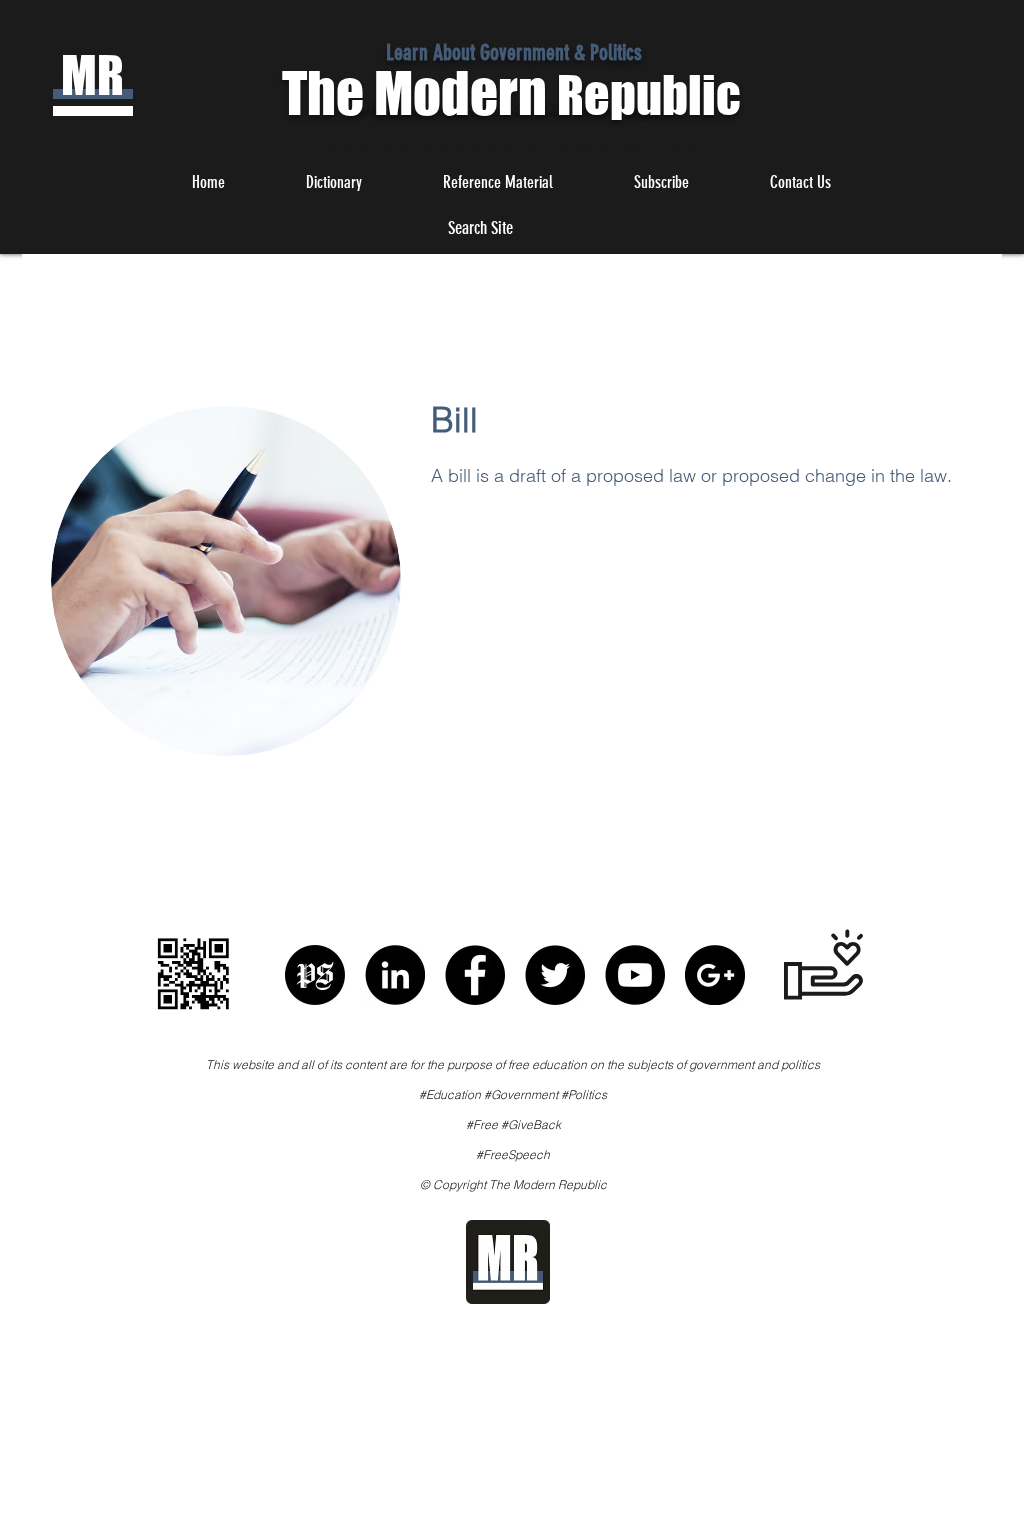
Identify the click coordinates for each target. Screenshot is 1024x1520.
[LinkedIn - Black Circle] (395, 975)
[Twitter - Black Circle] (555, 975)
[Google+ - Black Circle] (715, 975)
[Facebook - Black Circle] (475, 975)
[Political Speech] (315, 975)
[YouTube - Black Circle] (635, 975)
